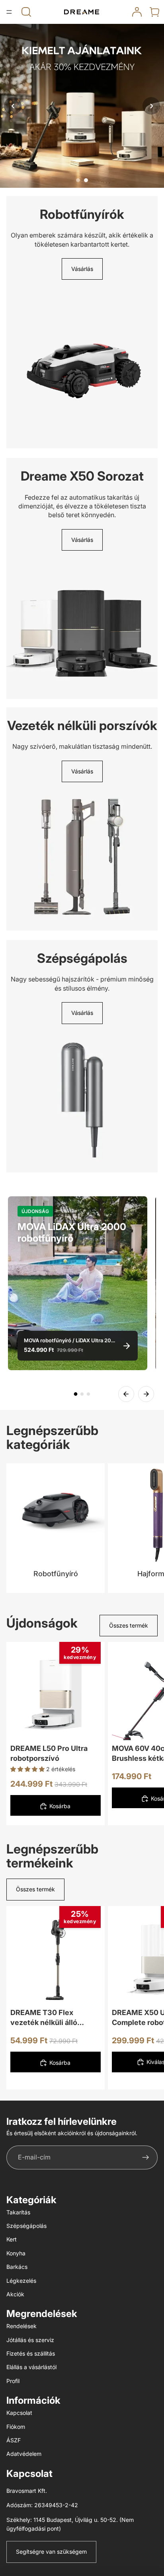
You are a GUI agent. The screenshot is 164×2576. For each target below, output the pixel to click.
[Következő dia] (149, 1734)
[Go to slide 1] (78, 180)
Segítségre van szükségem (51, 2552)
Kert (12, 2239)
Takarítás (18, 2212)
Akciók (15, 2294)
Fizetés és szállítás (31, 2353)
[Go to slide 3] (88, 1394)
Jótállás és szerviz (30, 2340)
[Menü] (9, 12)
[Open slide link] (82, 106)
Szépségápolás (26, 2226)
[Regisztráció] (146, 2157)
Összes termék (129, 1625)
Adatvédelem (24, 2454)
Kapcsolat (19, 2413)
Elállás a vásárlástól (31, 2367)
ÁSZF (14, 2440)
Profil (13, 2381)
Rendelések (21, 2326)
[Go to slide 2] (86, 180)
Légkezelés (21, 2281)
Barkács (17, 2267)
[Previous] (126, 1394)
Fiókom (16, 2427)
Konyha (16, 2253)
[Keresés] (26, 12)
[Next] (146, 1394)
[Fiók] (137, 12)
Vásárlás (82, 269)
